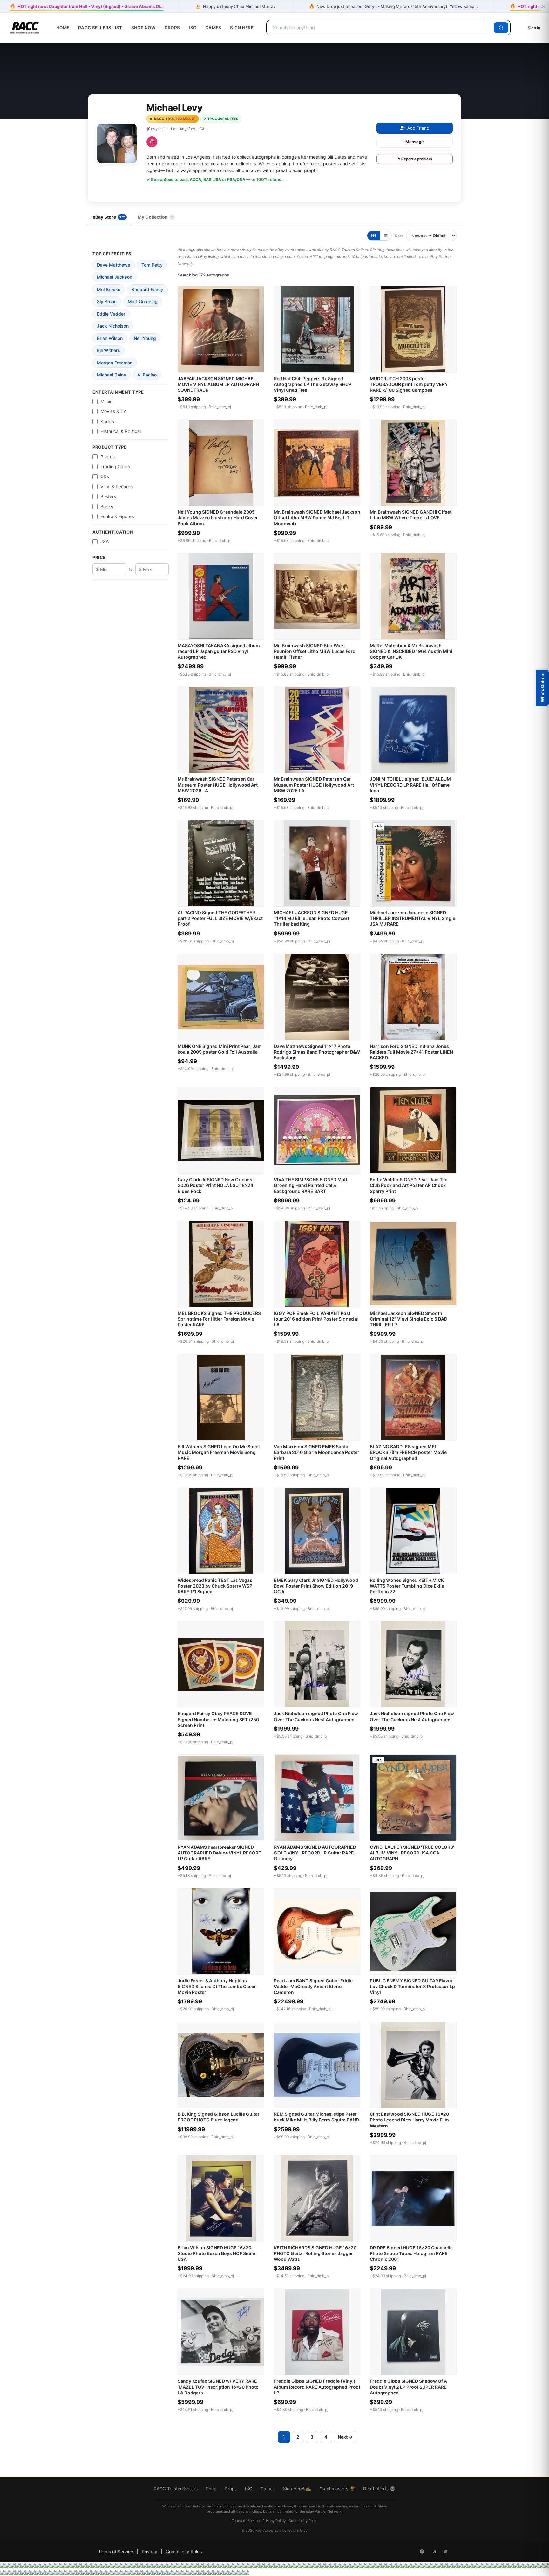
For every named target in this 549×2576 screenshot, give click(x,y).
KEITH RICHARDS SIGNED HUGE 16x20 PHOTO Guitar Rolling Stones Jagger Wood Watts (315, 2253)
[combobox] (381, 28)
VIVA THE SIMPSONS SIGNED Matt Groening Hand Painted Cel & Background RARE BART (311, 1185)
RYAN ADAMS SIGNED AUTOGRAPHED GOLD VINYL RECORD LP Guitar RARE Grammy (315, 1853)
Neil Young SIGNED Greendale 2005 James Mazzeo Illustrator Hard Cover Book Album (218, 518)
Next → (345, 2437)
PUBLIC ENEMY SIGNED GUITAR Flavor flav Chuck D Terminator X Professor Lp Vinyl (412, 1986)
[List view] (386, 236)
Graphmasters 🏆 (337, 2489)
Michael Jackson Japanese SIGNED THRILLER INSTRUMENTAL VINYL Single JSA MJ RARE (413, 918)
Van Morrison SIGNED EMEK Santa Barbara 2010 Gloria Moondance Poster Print (317, 1452)
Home (63, 28)
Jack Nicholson (113, 326)
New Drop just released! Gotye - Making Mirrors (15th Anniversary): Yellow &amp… (393, 6)
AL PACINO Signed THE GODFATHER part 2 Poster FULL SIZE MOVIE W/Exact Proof (220, 918)
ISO (193, 28)
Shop (211, 2489)
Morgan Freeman (115, 363)
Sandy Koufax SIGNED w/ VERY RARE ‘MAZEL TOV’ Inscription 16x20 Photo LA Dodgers (218, 2387)
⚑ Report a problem (415, 159)
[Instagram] (152, 142)
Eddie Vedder (111, 314)
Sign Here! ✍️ (297, 2489)
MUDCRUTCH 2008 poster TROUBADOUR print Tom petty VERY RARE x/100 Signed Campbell (409, 384)
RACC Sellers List (100, 28)
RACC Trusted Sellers (176, 2489)
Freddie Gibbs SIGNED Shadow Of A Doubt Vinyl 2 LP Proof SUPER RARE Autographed (408, 2387)
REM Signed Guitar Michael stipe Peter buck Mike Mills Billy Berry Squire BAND (316, 2117)
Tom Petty (152, 265)
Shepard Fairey (147, 289)
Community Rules (303, 2521)
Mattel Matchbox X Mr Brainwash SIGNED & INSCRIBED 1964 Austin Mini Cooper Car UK (411, 651)
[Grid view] (373, 236)
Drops (172, 28)
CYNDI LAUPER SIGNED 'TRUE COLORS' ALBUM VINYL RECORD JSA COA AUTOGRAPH (412, 1853)
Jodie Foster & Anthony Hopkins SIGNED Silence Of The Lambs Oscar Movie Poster (217, 1986)
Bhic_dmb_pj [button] (220, 407)
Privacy (149, 2551)
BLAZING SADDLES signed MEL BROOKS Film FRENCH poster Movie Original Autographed (408, 1452)
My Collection (156, 217)
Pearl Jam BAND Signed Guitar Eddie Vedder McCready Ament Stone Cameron (313, 1986)
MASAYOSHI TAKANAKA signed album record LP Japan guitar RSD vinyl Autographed (219, 651)
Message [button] (415, 142)
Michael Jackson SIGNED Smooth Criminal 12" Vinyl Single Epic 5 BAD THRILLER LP (409, 1319)
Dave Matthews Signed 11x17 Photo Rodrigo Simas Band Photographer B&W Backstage (317, 1052)
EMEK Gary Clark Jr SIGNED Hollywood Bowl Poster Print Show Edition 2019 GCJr (316, 1586)
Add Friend (418, 128)
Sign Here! (242, 28)
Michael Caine (112, 375)
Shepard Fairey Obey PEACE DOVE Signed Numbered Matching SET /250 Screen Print (218, 1719)
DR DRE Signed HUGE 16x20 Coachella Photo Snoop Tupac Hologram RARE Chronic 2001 (411, 2253)
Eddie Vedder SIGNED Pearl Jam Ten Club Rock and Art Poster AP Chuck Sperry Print (409, 1185)
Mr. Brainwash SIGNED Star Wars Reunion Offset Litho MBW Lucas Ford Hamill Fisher (315, 651)
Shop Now (143, 28)
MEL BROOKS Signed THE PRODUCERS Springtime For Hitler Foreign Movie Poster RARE (219, 1319)
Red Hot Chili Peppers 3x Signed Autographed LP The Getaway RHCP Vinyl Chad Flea (313, 384)
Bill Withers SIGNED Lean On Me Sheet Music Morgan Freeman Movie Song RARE (219, 1452)
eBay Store (109, 217)
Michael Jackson (115, 277)
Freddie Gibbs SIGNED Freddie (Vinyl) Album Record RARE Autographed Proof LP (317, 2387)
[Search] (501, 28)
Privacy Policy (274, 2521)
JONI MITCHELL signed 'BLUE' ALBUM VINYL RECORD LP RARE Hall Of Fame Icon (410, 785)
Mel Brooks (109, 289)
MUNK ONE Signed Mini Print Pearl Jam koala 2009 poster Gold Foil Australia (220, 1049)
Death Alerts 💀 (379, 2489)
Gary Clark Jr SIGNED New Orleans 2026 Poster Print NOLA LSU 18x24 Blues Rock (215, 1185)
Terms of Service (246, 2521)
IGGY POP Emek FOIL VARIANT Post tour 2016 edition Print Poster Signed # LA (316, 1319)
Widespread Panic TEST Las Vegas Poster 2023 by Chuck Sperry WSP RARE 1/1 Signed (215, 1586)
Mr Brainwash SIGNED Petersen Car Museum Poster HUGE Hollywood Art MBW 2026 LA (218, 785)
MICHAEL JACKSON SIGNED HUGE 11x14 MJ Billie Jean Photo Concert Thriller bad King (312, 918)
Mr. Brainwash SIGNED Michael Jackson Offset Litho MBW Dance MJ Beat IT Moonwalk (317, 518)
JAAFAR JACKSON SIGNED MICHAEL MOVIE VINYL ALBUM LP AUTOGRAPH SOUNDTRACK (218, 384)
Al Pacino (147, 375)
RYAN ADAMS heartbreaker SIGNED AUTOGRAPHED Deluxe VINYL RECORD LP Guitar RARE (220, 1853)
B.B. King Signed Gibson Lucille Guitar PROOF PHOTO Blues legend (219, 2117)
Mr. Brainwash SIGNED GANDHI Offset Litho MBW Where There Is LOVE (411, 515)
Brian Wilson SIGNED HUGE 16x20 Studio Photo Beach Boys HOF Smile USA (216, 2253)
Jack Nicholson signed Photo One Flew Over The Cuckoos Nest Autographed (316, 1716)
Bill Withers (108, 350)
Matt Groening (143, 301)
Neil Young (145, 338)
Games (213, 28)
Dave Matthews (114, 265)
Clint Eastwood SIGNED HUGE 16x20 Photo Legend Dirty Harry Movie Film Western (409, 2120)
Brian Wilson (110, 338)
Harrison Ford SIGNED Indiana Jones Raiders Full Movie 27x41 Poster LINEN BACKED (411, 1052)
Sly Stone (107, 301)
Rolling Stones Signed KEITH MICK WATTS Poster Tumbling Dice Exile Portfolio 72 (407, 1586)
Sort (399, 236)
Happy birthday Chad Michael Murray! (236, 6)
